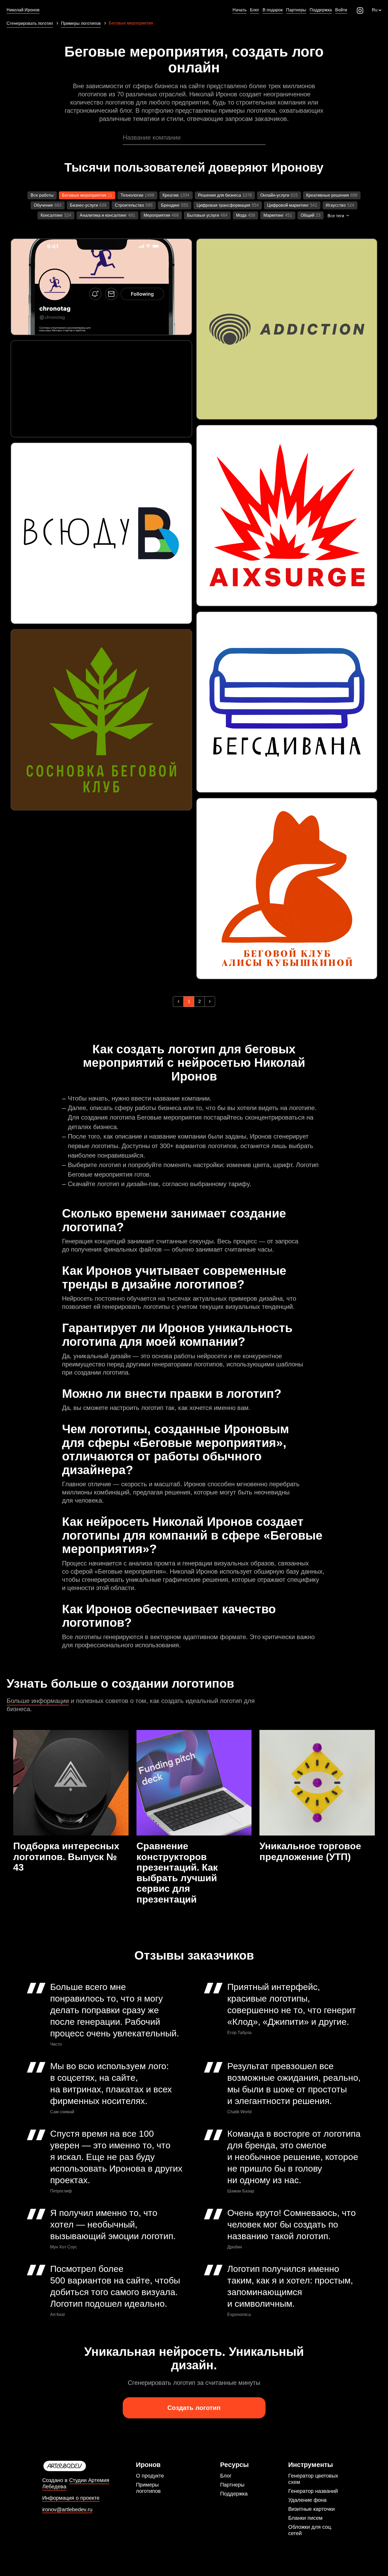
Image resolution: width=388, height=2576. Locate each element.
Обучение (43, 205)
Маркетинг (274, 215)
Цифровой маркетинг (288, 205)
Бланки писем (305, 2518)
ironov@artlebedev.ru (67, 2510)
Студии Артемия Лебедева (76, 2483)
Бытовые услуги (203, 215)
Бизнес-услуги (84, 205)
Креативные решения (328, 195)
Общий (307, 215)
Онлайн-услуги (275, 195)
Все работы (42, 195)
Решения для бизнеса (219, 195)
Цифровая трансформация (223, 205)
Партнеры (232, 2485)
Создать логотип (194, 2408)
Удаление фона (307, 2500)
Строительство (129, 205)
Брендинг (170, 205)
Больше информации (38, 1701)
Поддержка (234, 2494)
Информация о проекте (71, 2498)
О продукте (150, 2476)
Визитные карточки (311, 2509)
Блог (226, 2476)
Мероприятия (157, 215)
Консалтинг (52, 215)
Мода (241, 215)
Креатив (171, 195)
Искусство (336, 205)
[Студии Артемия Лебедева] (86, 2466)
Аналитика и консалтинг (103, 215)
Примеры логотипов (148, 2488)
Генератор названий (313, 2491)
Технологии (132, 195)
